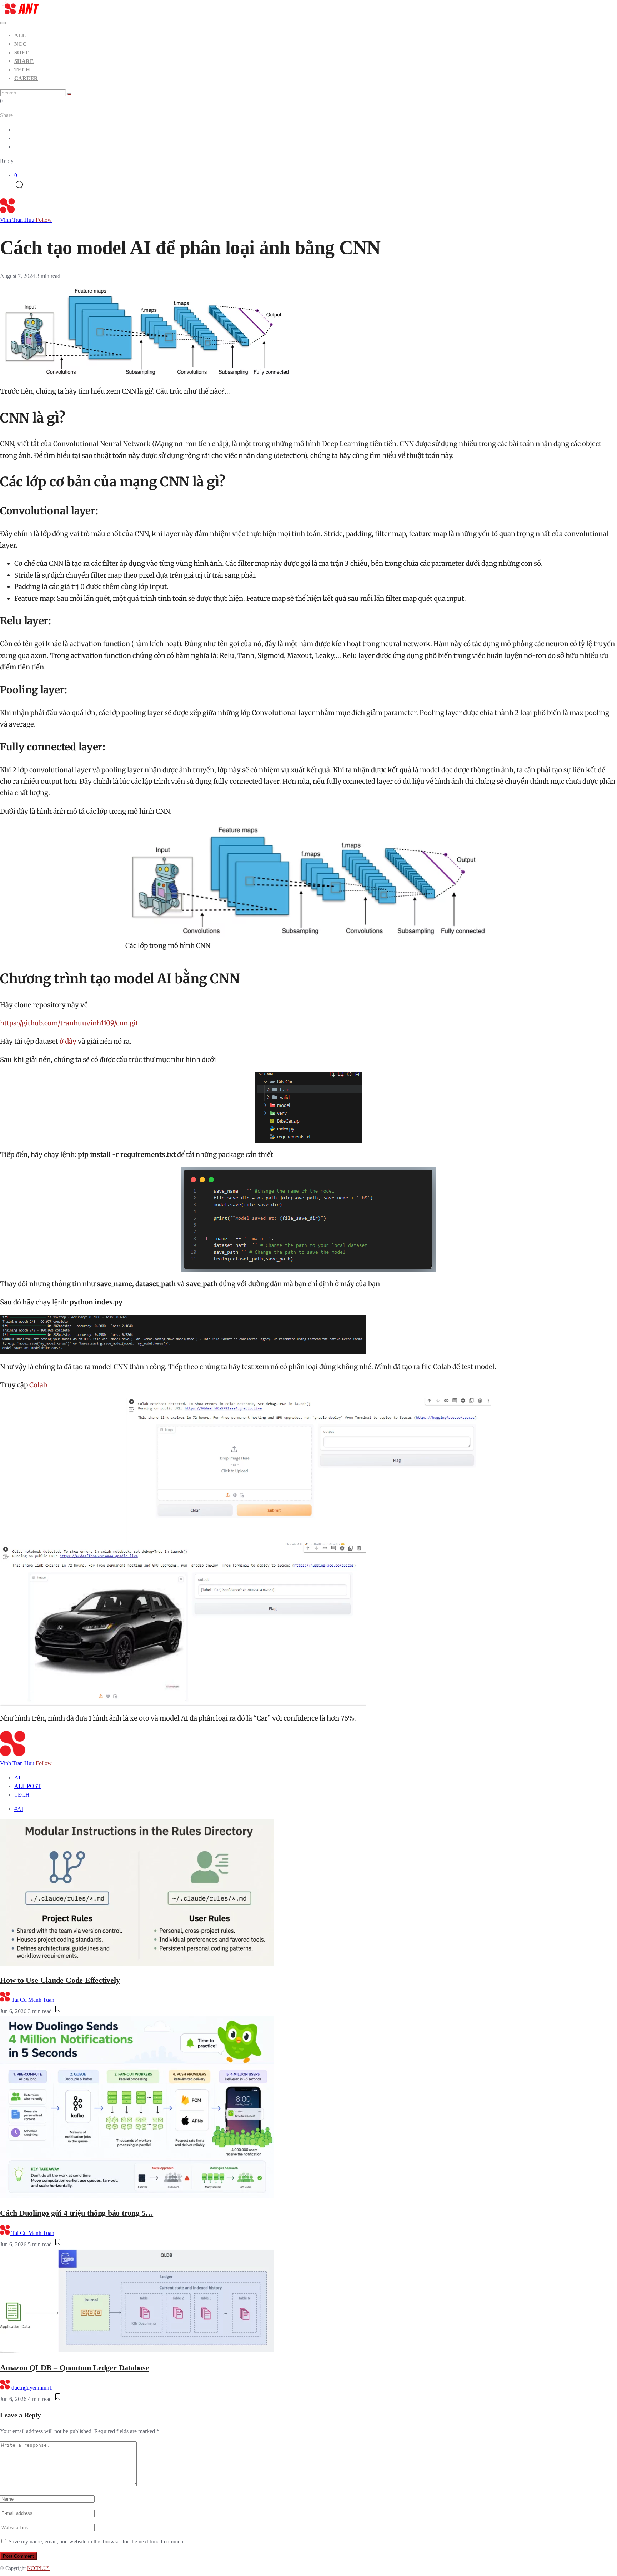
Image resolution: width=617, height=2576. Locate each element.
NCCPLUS (38, 2568)
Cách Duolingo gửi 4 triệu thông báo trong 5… (77, 2213)
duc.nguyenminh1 (32, 2388)
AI (17, 1778)
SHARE (24, 61)
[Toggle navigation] (3, 23)
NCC (20, 44)
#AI (19, 1809)
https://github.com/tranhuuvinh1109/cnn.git (69, 1023)
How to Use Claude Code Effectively (60, 1980)
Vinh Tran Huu (26, 220)
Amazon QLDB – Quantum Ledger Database (75, 2368)
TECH (22, 70)
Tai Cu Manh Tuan (33, 2000)
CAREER (26, 78)
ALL (20, 35)
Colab (38, 1385)
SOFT (22, 53)
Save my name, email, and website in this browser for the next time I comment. (97, 2542)
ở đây (68, 1041)
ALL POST (28, 1786)
